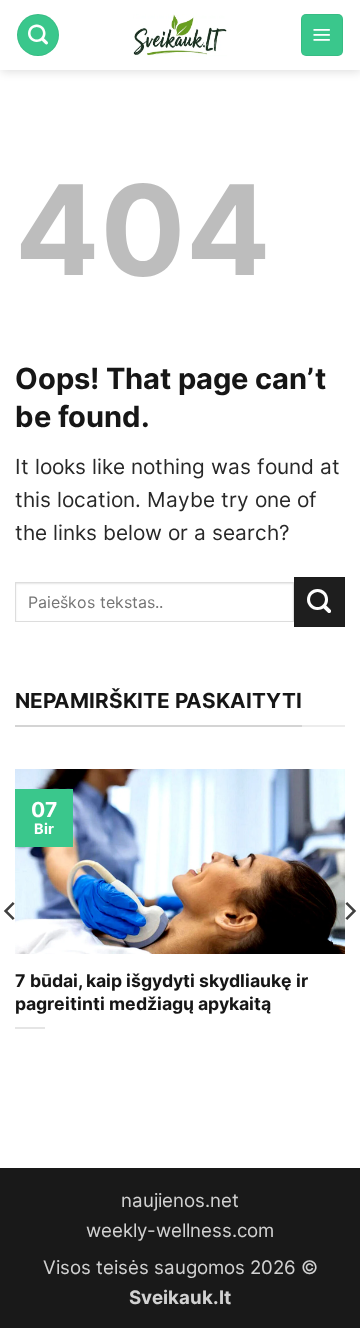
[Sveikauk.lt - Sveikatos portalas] (180, 35)
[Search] (38, 35)
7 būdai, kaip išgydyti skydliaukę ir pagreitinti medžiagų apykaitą (161, 992)
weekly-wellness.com (180, 1230)
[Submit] (319, 602)
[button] (322, 35)
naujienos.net (180, 1200)
